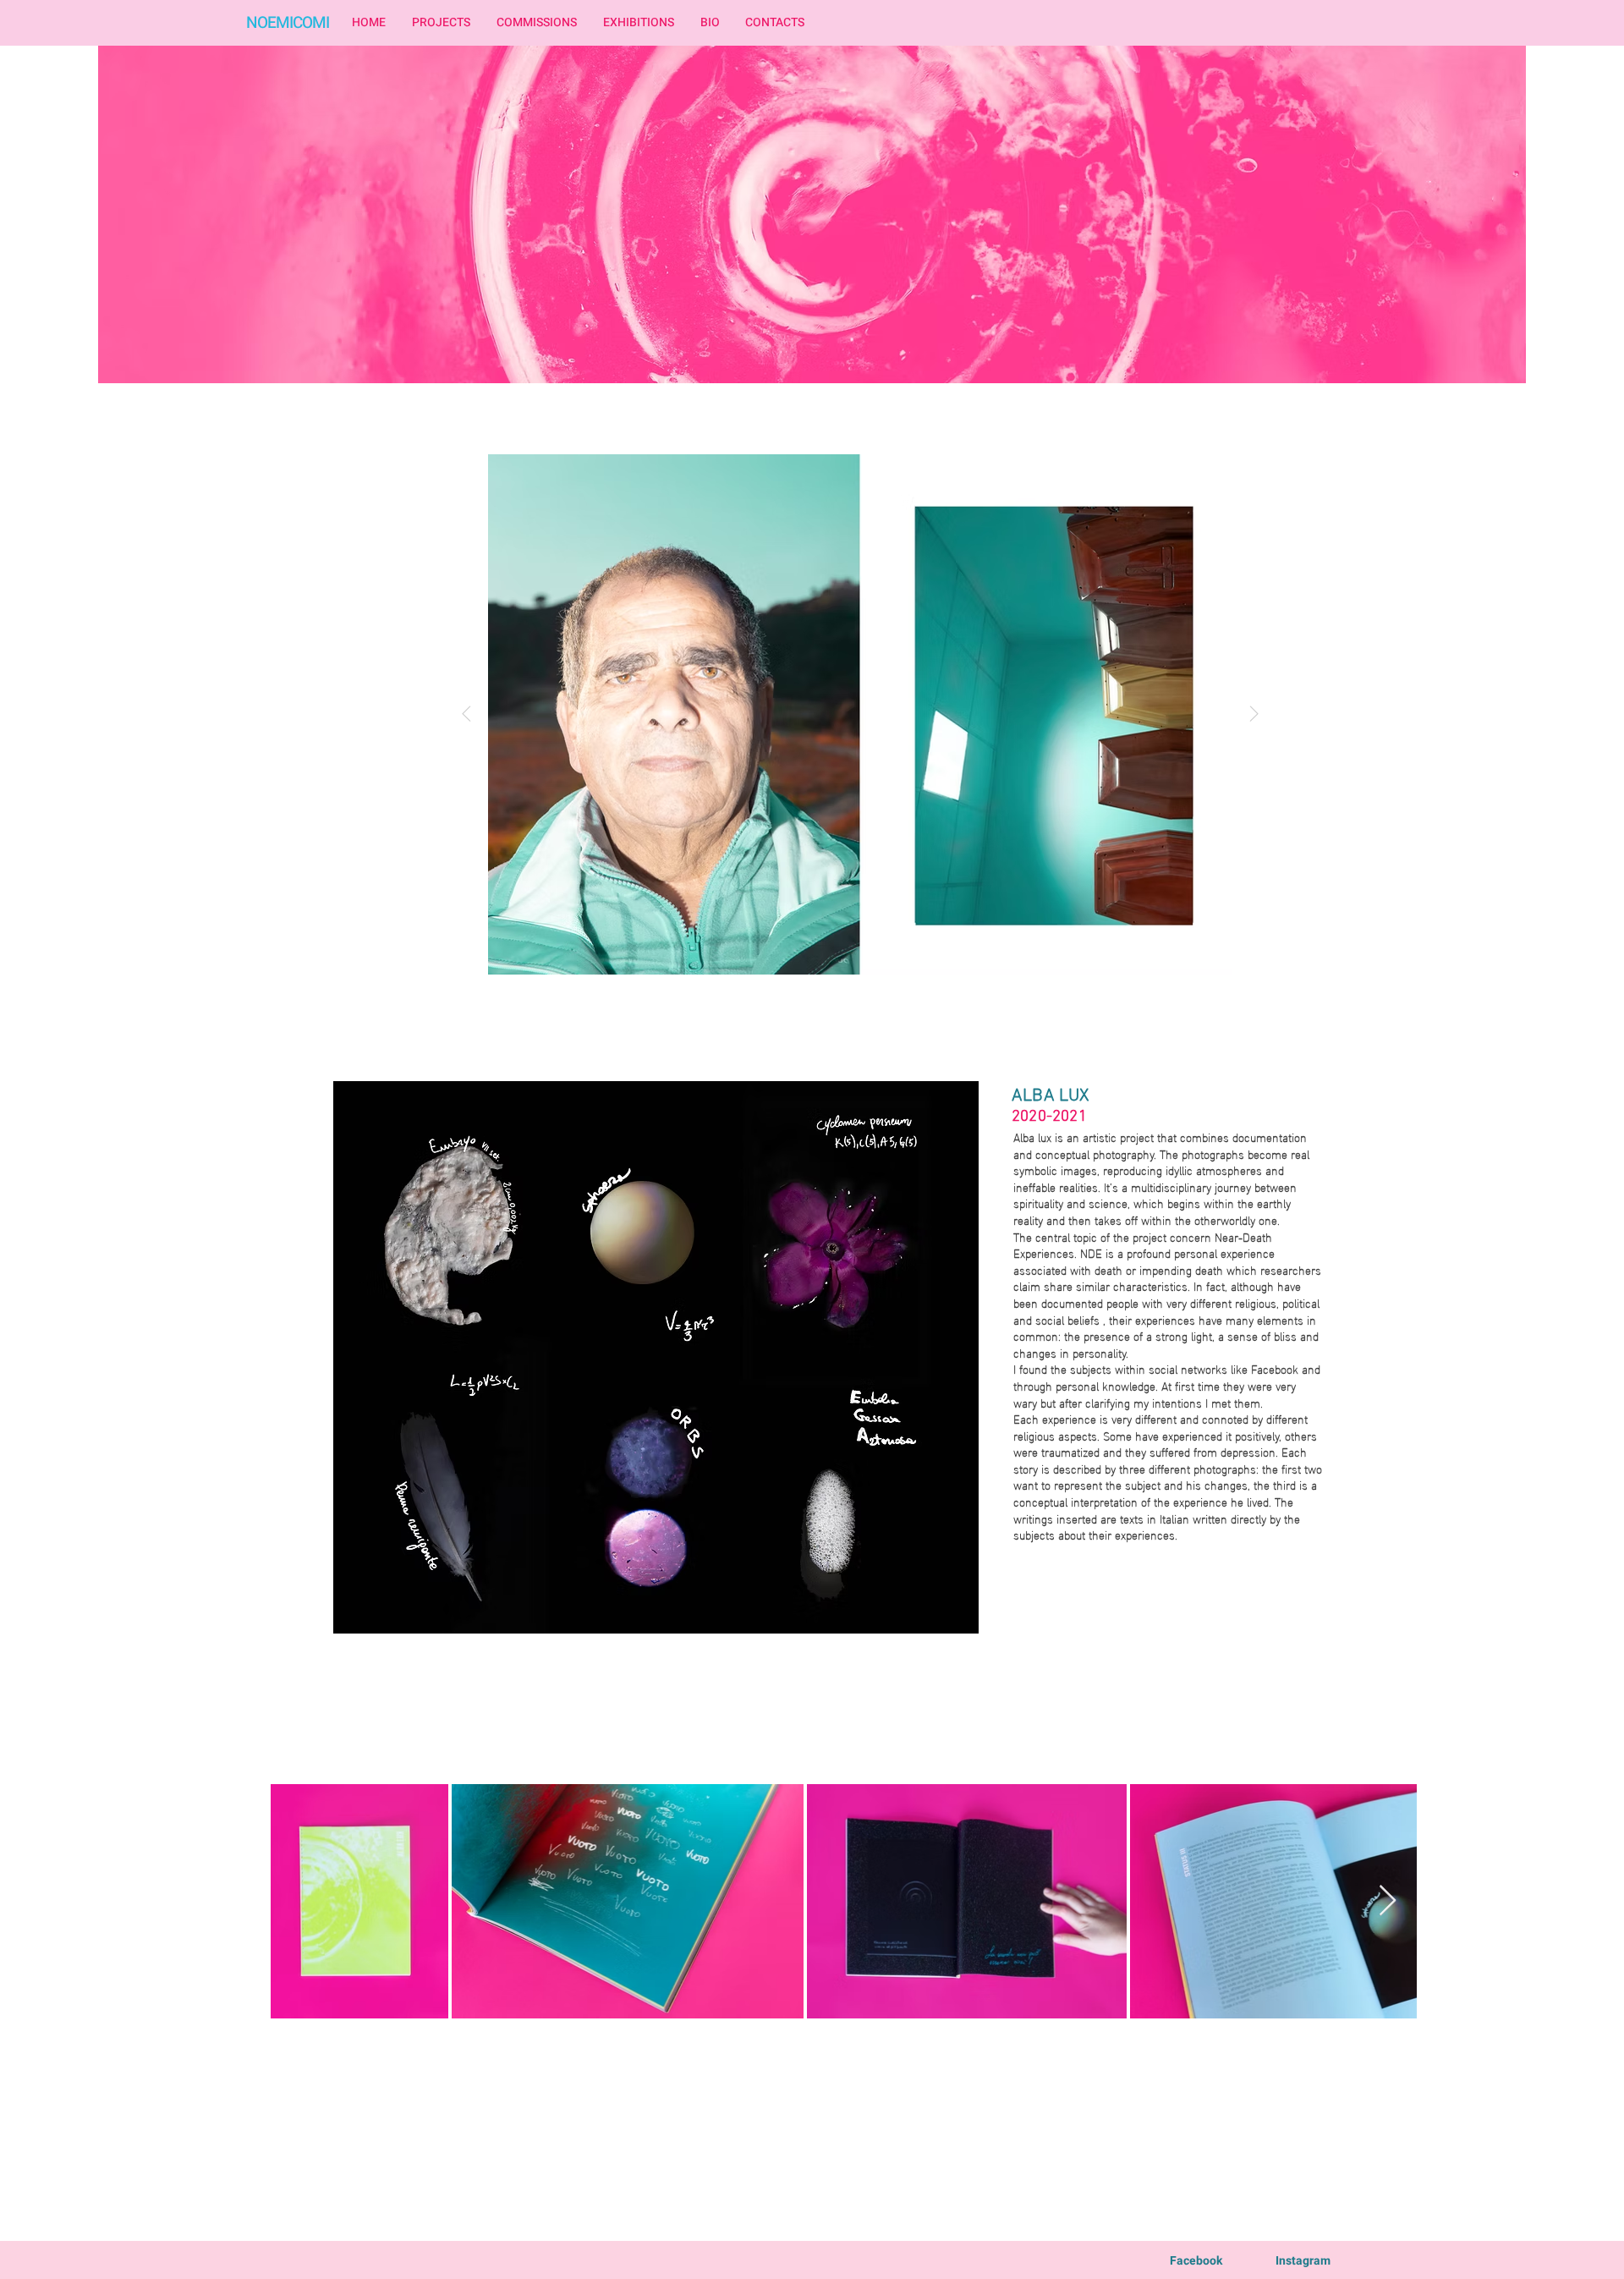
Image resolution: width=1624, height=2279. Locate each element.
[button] (441, 23)
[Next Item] (1254, 715)
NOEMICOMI (288, 23)
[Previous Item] (466, 715)
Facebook (1196, 2261)
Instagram (1303, 2261)
